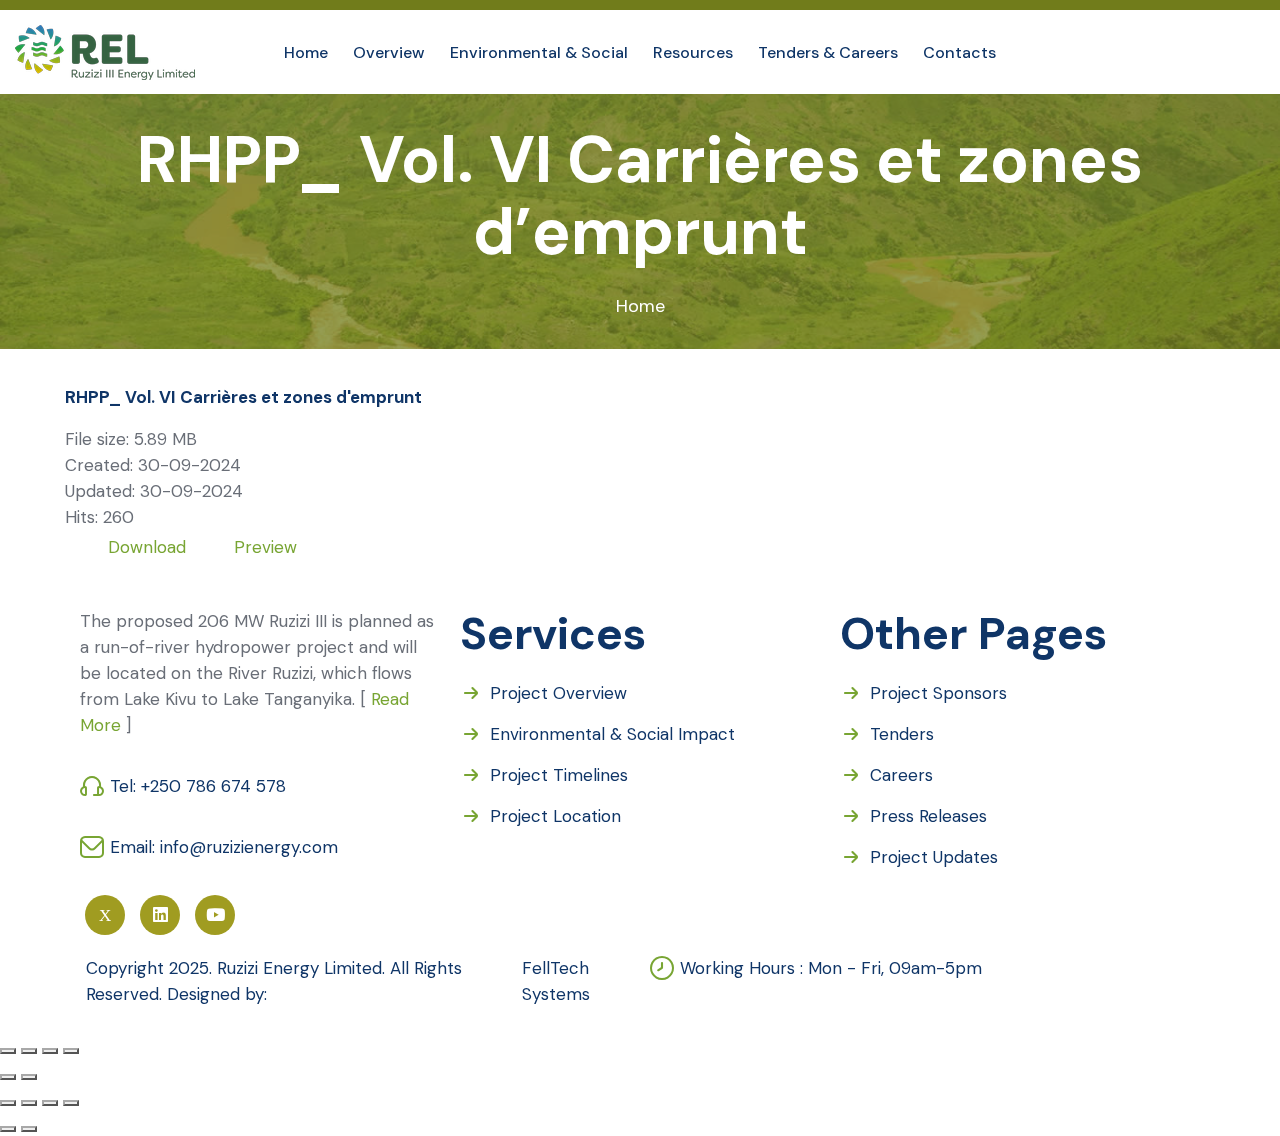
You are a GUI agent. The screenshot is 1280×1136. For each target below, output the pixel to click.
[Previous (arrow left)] (8, 1077)
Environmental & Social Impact (612, 734)
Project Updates (934, 857)
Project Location (555, 816)
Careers (901, 775)
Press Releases (928, 816)
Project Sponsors (938, 693)
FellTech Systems (556, 981)
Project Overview (558, 693)
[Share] (29, 1051)
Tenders (902, 734)
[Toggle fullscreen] (50, 1051)
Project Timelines (559, 775)
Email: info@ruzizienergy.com (224, 847)
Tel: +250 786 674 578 (200, 786)
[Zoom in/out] (71, 1051)
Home (640, 306)
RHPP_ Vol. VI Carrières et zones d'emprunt (243, 397)
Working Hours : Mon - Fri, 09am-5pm (831, 968)
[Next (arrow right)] (29, 1077)
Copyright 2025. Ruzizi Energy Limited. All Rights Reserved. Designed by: (274, 981)
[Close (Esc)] (8, 1051)
